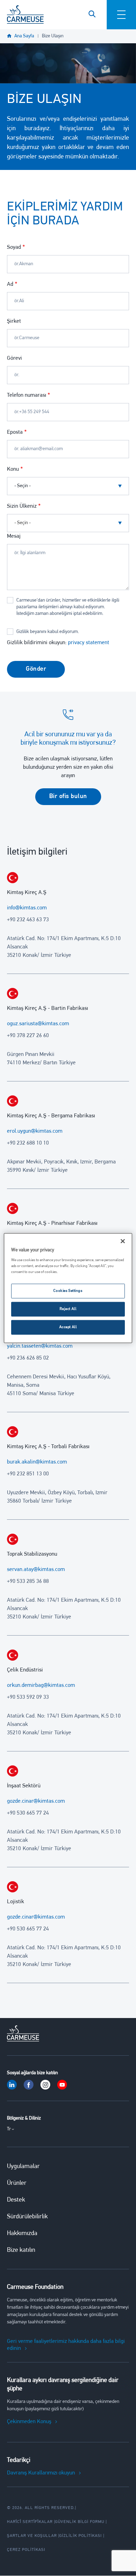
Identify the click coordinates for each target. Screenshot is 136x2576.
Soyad (14, 247)
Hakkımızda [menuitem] (22, 2234)
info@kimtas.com (27, 908)
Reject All (68, 1309)
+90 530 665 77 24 (28, 1813)
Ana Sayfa (24, 36)
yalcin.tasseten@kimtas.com (40, 1346)
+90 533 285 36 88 (28, 1581)
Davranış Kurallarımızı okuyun (41, 2473)
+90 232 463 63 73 (28, 920)
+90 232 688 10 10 (28, 1143)
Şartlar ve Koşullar (32, 2536)
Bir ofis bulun (68, 797)
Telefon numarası (27, 395)
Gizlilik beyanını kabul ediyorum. (48, 632)
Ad (10, 284)
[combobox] (68, 523)
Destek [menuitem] (16, 2200)
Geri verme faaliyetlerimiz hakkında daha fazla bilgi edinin (66, 2345)
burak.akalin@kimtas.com (37, 1462)
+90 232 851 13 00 (28, 1474)
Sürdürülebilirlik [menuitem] (27, 2217)
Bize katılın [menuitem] (21, 2250)
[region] (68, 1288)
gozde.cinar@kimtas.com (36, 1801)
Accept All (68, 1327)
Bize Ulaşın (53, 36)
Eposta (15, 432)
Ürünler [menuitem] (17, 2183)
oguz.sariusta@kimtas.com (38, 1024)
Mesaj (14, 536)
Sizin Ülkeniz (22, 506)
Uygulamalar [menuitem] (23, 2167)
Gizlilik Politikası (81, 2536)
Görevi (14, 358)
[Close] (123, 1241)
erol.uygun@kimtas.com (35, 1131)
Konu (13, 469)
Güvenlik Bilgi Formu (80, 2522)
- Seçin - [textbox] (22, 523)
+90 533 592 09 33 (28, 1697)
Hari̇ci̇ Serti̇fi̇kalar (30, 2522)
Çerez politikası (26, 2550)
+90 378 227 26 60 (28, 1036)
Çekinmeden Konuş (29, 2422)
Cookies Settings (68, 1291)
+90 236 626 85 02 (28, 1358)
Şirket (14, 321)
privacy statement (89, 643)
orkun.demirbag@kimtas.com (41, 1685)
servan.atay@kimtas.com (36, 1570)
